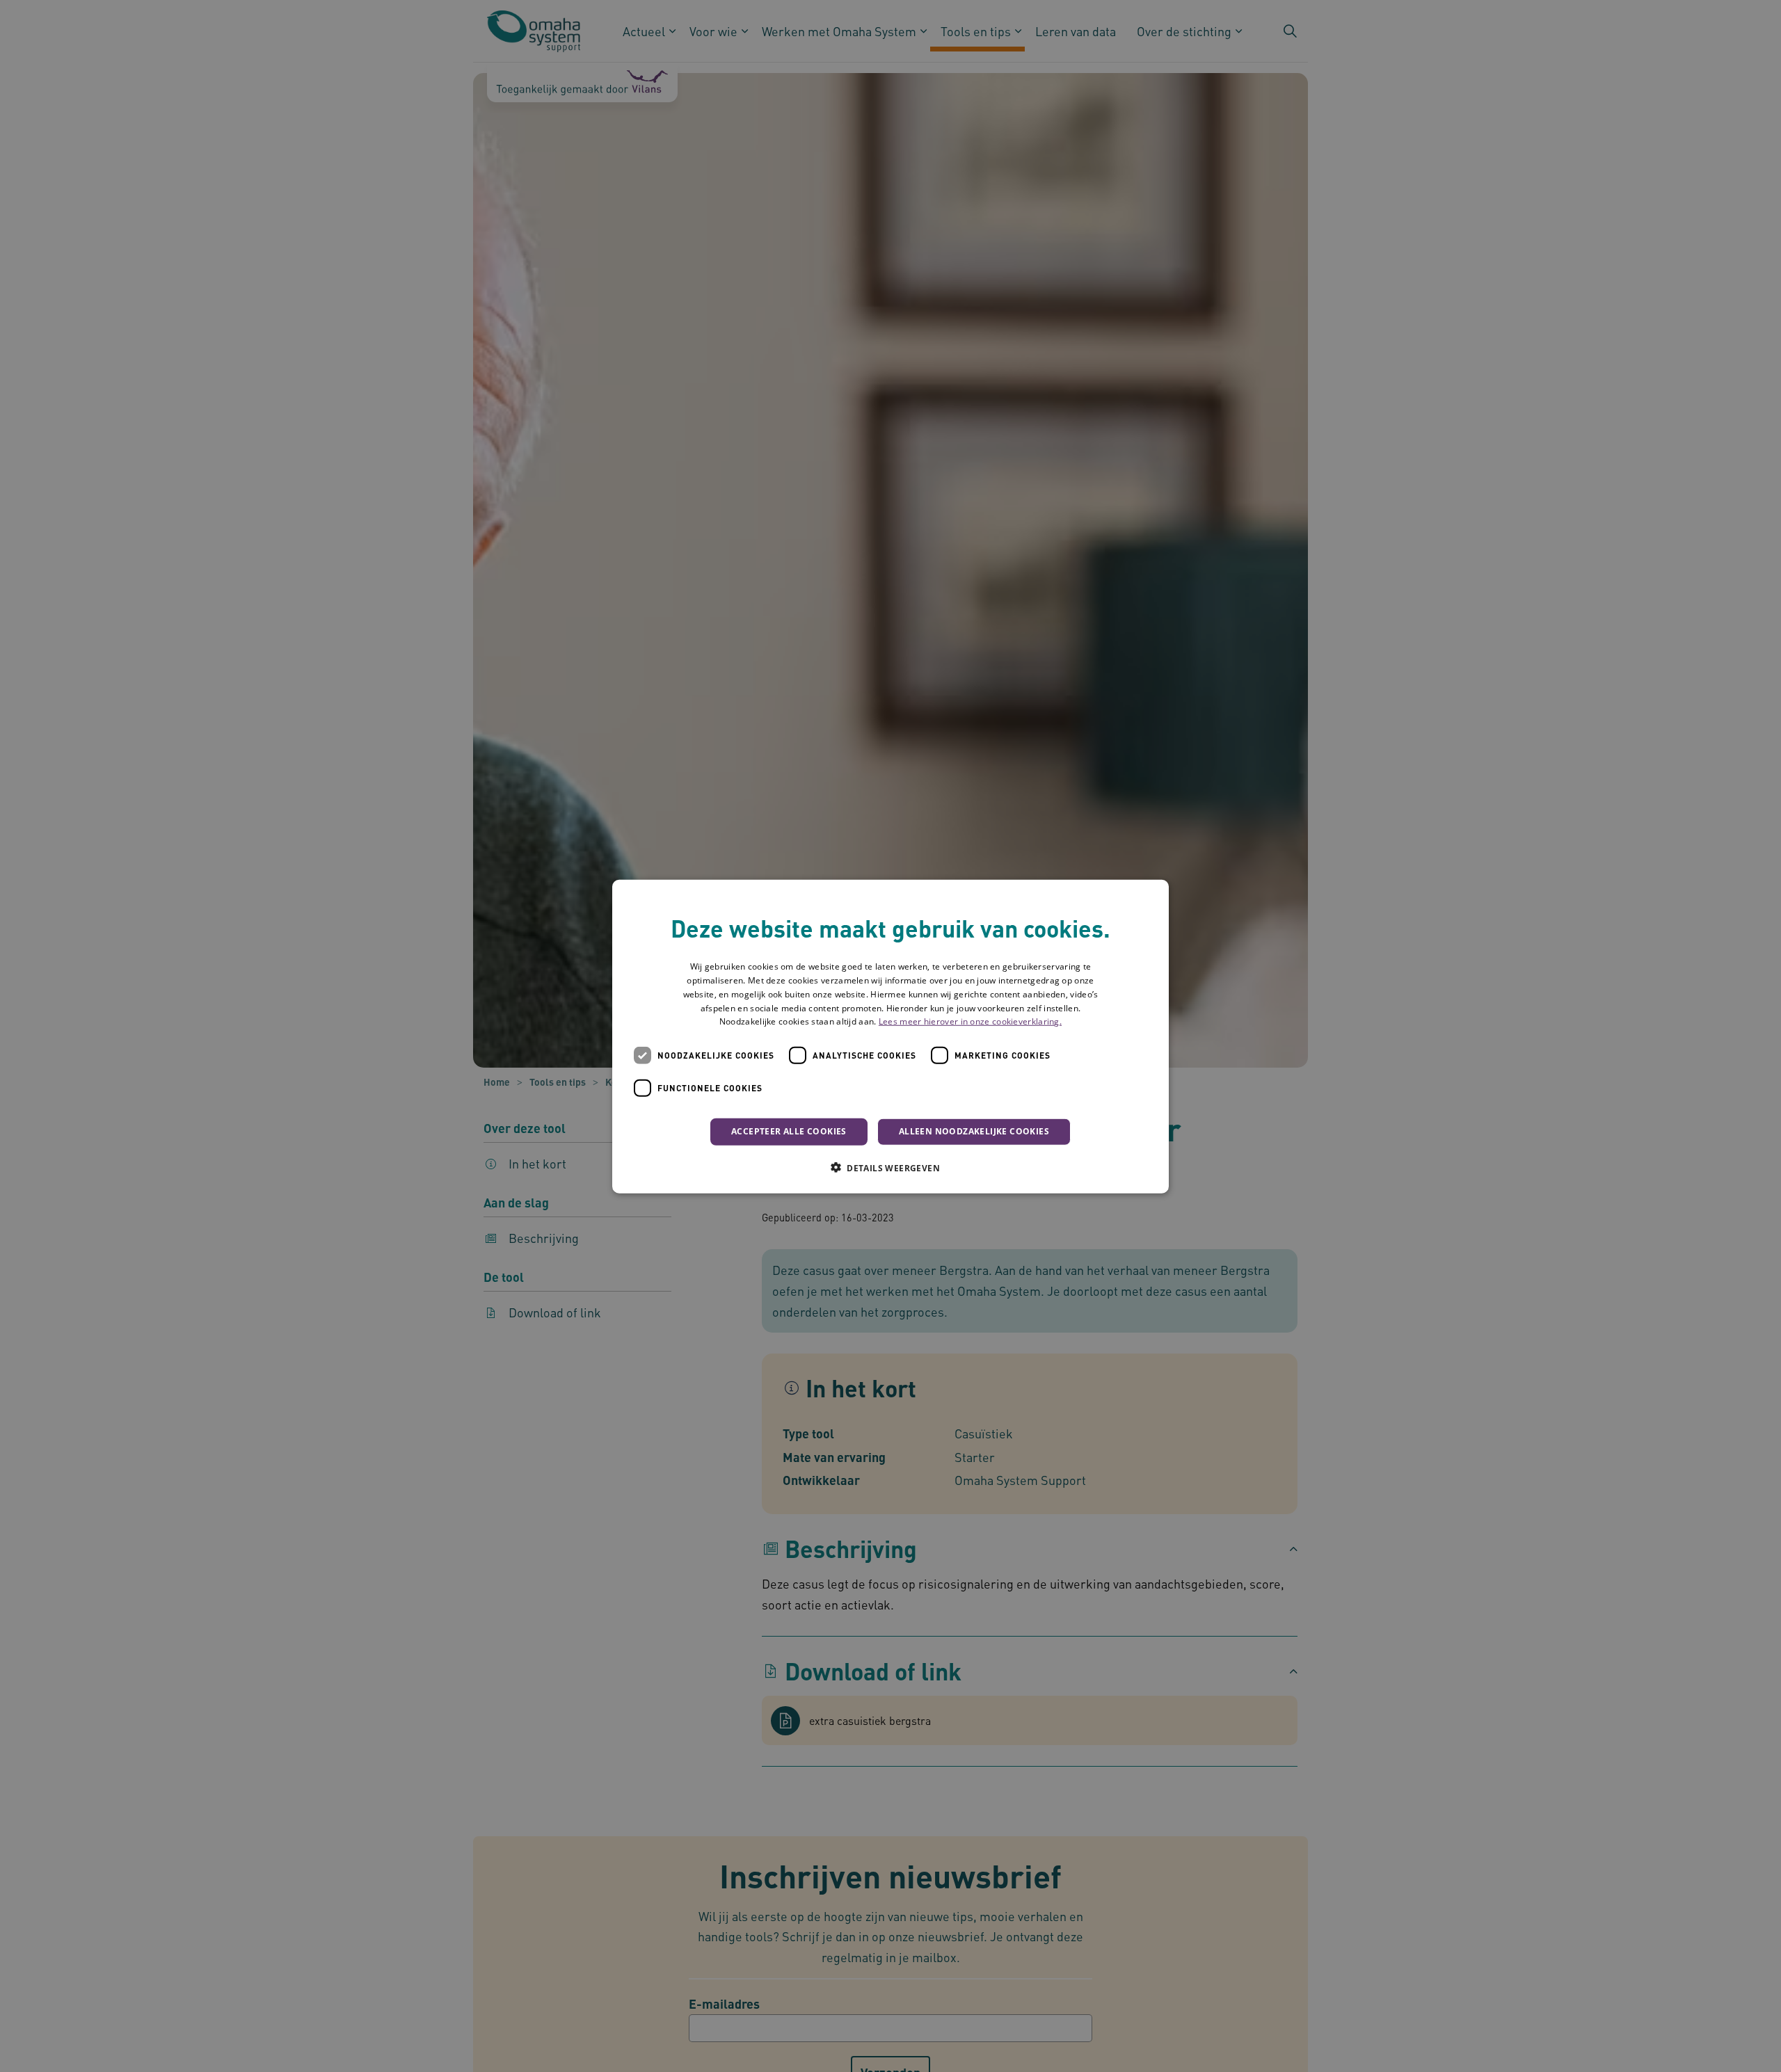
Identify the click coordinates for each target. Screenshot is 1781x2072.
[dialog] (890, 1036)
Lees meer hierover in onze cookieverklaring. (970, 1021)
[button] (890, 1167)
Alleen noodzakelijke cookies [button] (974, 1131)
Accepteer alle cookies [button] (789, 1131)
